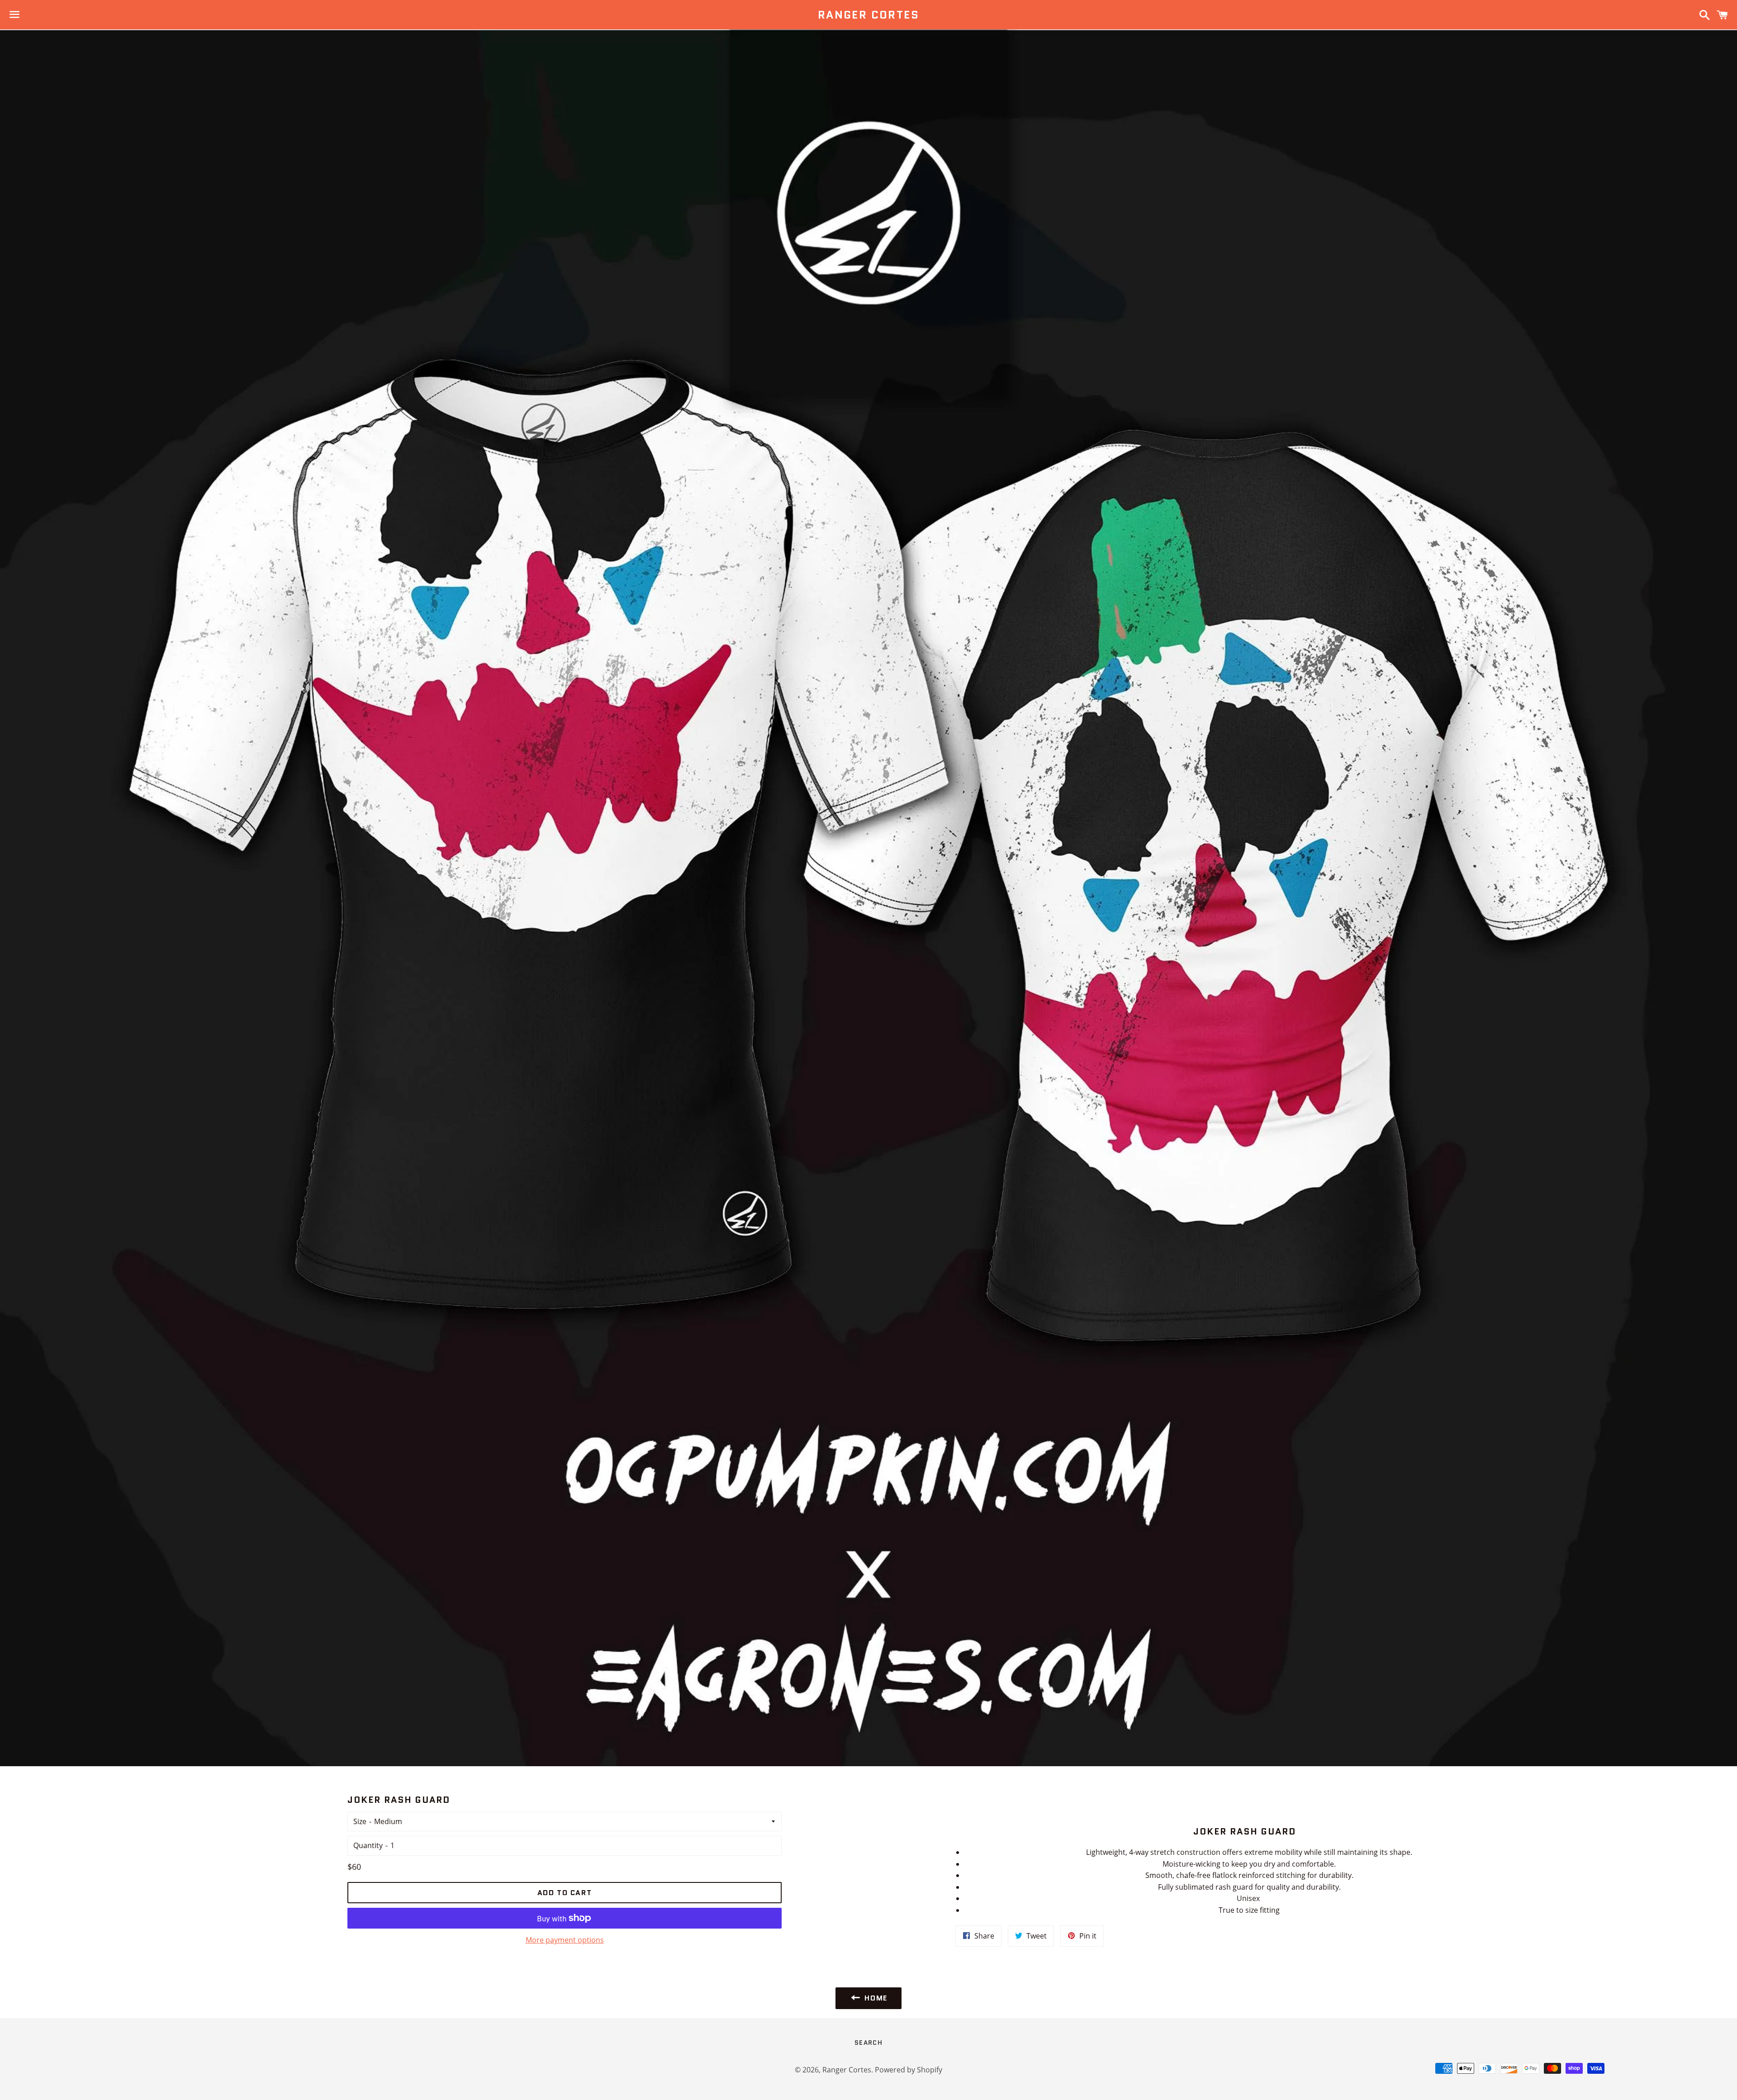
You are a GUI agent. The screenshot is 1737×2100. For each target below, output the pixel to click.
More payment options (565, 1940)
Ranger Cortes (868, 15)
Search (868, 2043)
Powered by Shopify (909, 2070)
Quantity (368, 1845)
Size (360, 1821)
